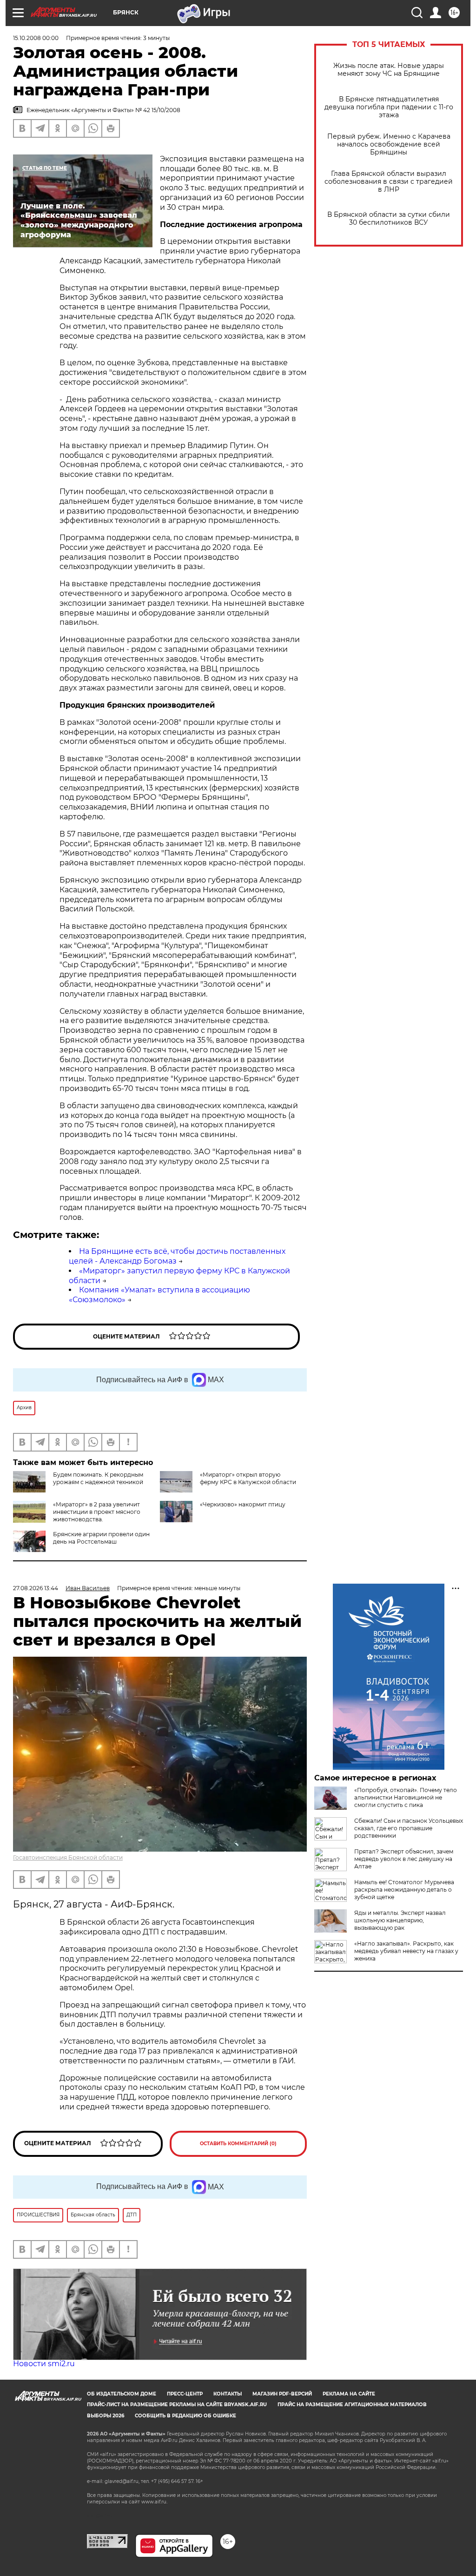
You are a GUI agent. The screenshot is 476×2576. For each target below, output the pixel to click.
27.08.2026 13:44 (36, 1588)
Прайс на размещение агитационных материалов (352, 2405)
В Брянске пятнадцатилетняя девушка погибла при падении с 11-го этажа (389, 107)
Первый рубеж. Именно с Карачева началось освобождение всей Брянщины (389, 144)
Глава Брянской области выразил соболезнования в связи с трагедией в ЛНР (389, 182)
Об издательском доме (122, 2394)
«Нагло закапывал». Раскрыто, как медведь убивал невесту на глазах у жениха (406, 1951)
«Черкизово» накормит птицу (243, 1504)
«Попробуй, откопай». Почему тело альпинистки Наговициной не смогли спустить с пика (406, 1797)
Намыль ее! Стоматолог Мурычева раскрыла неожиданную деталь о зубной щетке (404, 1890)
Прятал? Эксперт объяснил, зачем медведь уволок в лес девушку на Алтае (404, 1859)
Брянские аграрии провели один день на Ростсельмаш (101, 1538)
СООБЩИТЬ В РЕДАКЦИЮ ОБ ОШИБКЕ (185, 2416)
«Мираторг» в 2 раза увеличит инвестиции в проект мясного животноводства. (97, 1512)
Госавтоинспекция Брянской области (68, 1857)
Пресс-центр (185, 2394)
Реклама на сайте (349, 2394)
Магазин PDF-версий (282, 2394)
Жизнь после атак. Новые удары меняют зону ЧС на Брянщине (389, 70)
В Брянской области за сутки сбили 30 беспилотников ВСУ (389, 219)
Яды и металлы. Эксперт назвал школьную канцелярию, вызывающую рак (400, 1920)
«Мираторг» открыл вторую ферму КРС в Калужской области (248, 1478)
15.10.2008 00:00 (36, 38)
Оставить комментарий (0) (238, 2144)
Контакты (228, 2394)
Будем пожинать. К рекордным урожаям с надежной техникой (98, 1478)
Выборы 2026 (106, 2416)
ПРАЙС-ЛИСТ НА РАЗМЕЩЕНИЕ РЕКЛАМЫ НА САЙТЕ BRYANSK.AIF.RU (177, 2405)
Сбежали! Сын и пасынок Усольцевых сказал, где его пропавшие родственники (409, 1828)
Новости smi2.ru (44, 2364)
